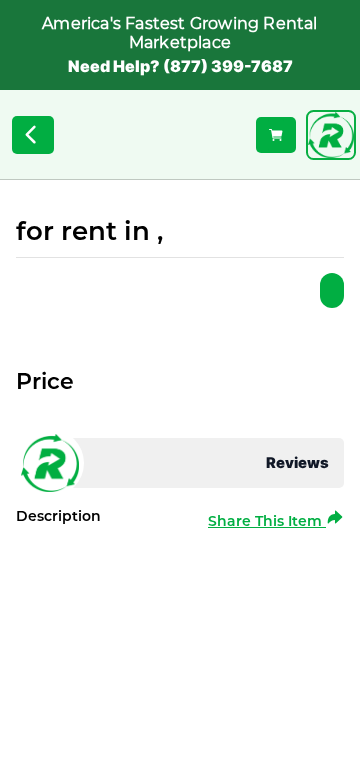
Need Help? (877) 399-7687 (180, 66)
